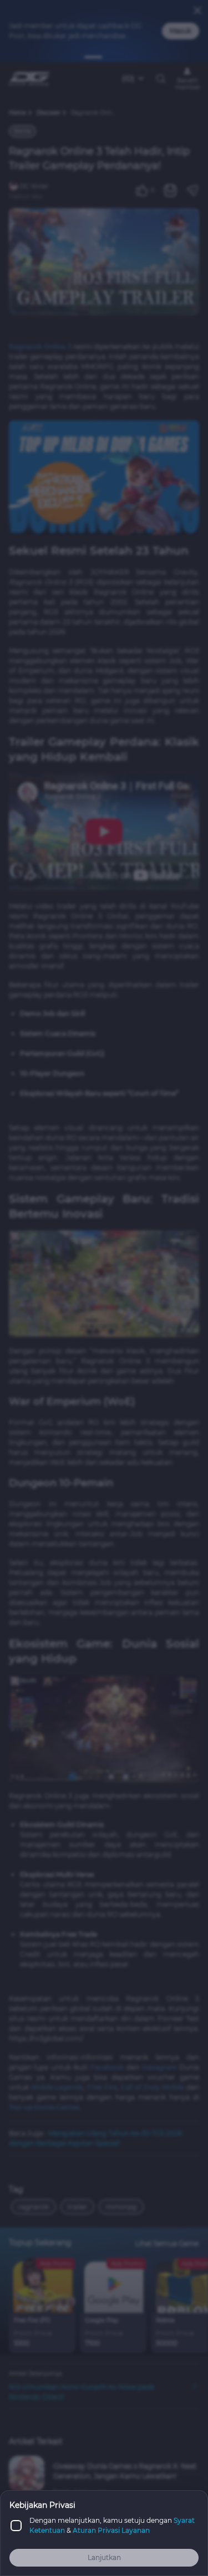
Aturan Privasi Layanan (111, 2530)
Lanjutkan (104, 2557)
